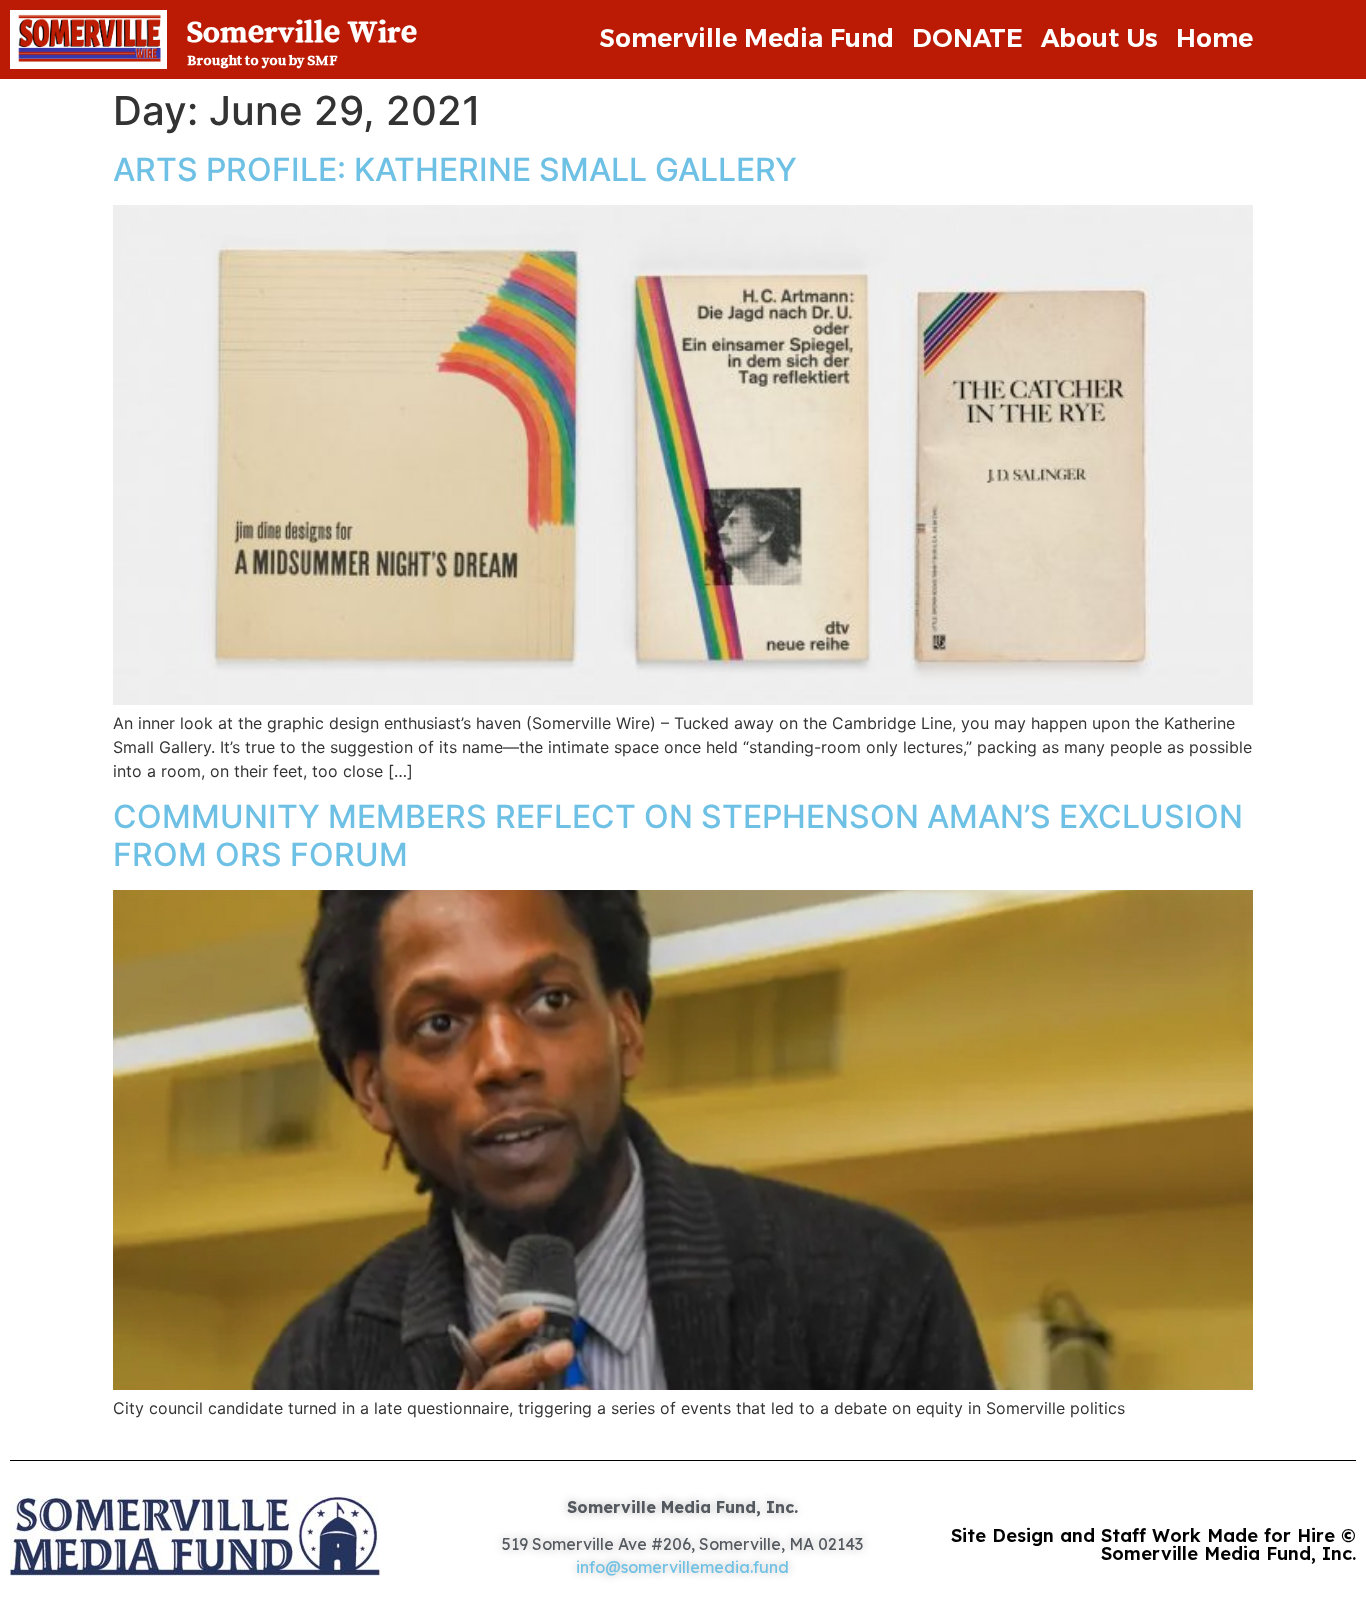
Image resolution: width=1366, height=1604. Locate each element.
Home (1214, 38)
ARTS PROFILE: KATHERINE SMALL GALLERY (455, 169)
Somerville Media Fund (746, 38)
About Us (1099, 38)
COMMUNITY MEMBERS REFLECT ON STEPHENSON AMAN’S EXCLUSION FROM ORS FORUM (678, 835)
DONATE (967, 38)
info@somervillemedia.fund (682, 1567)
